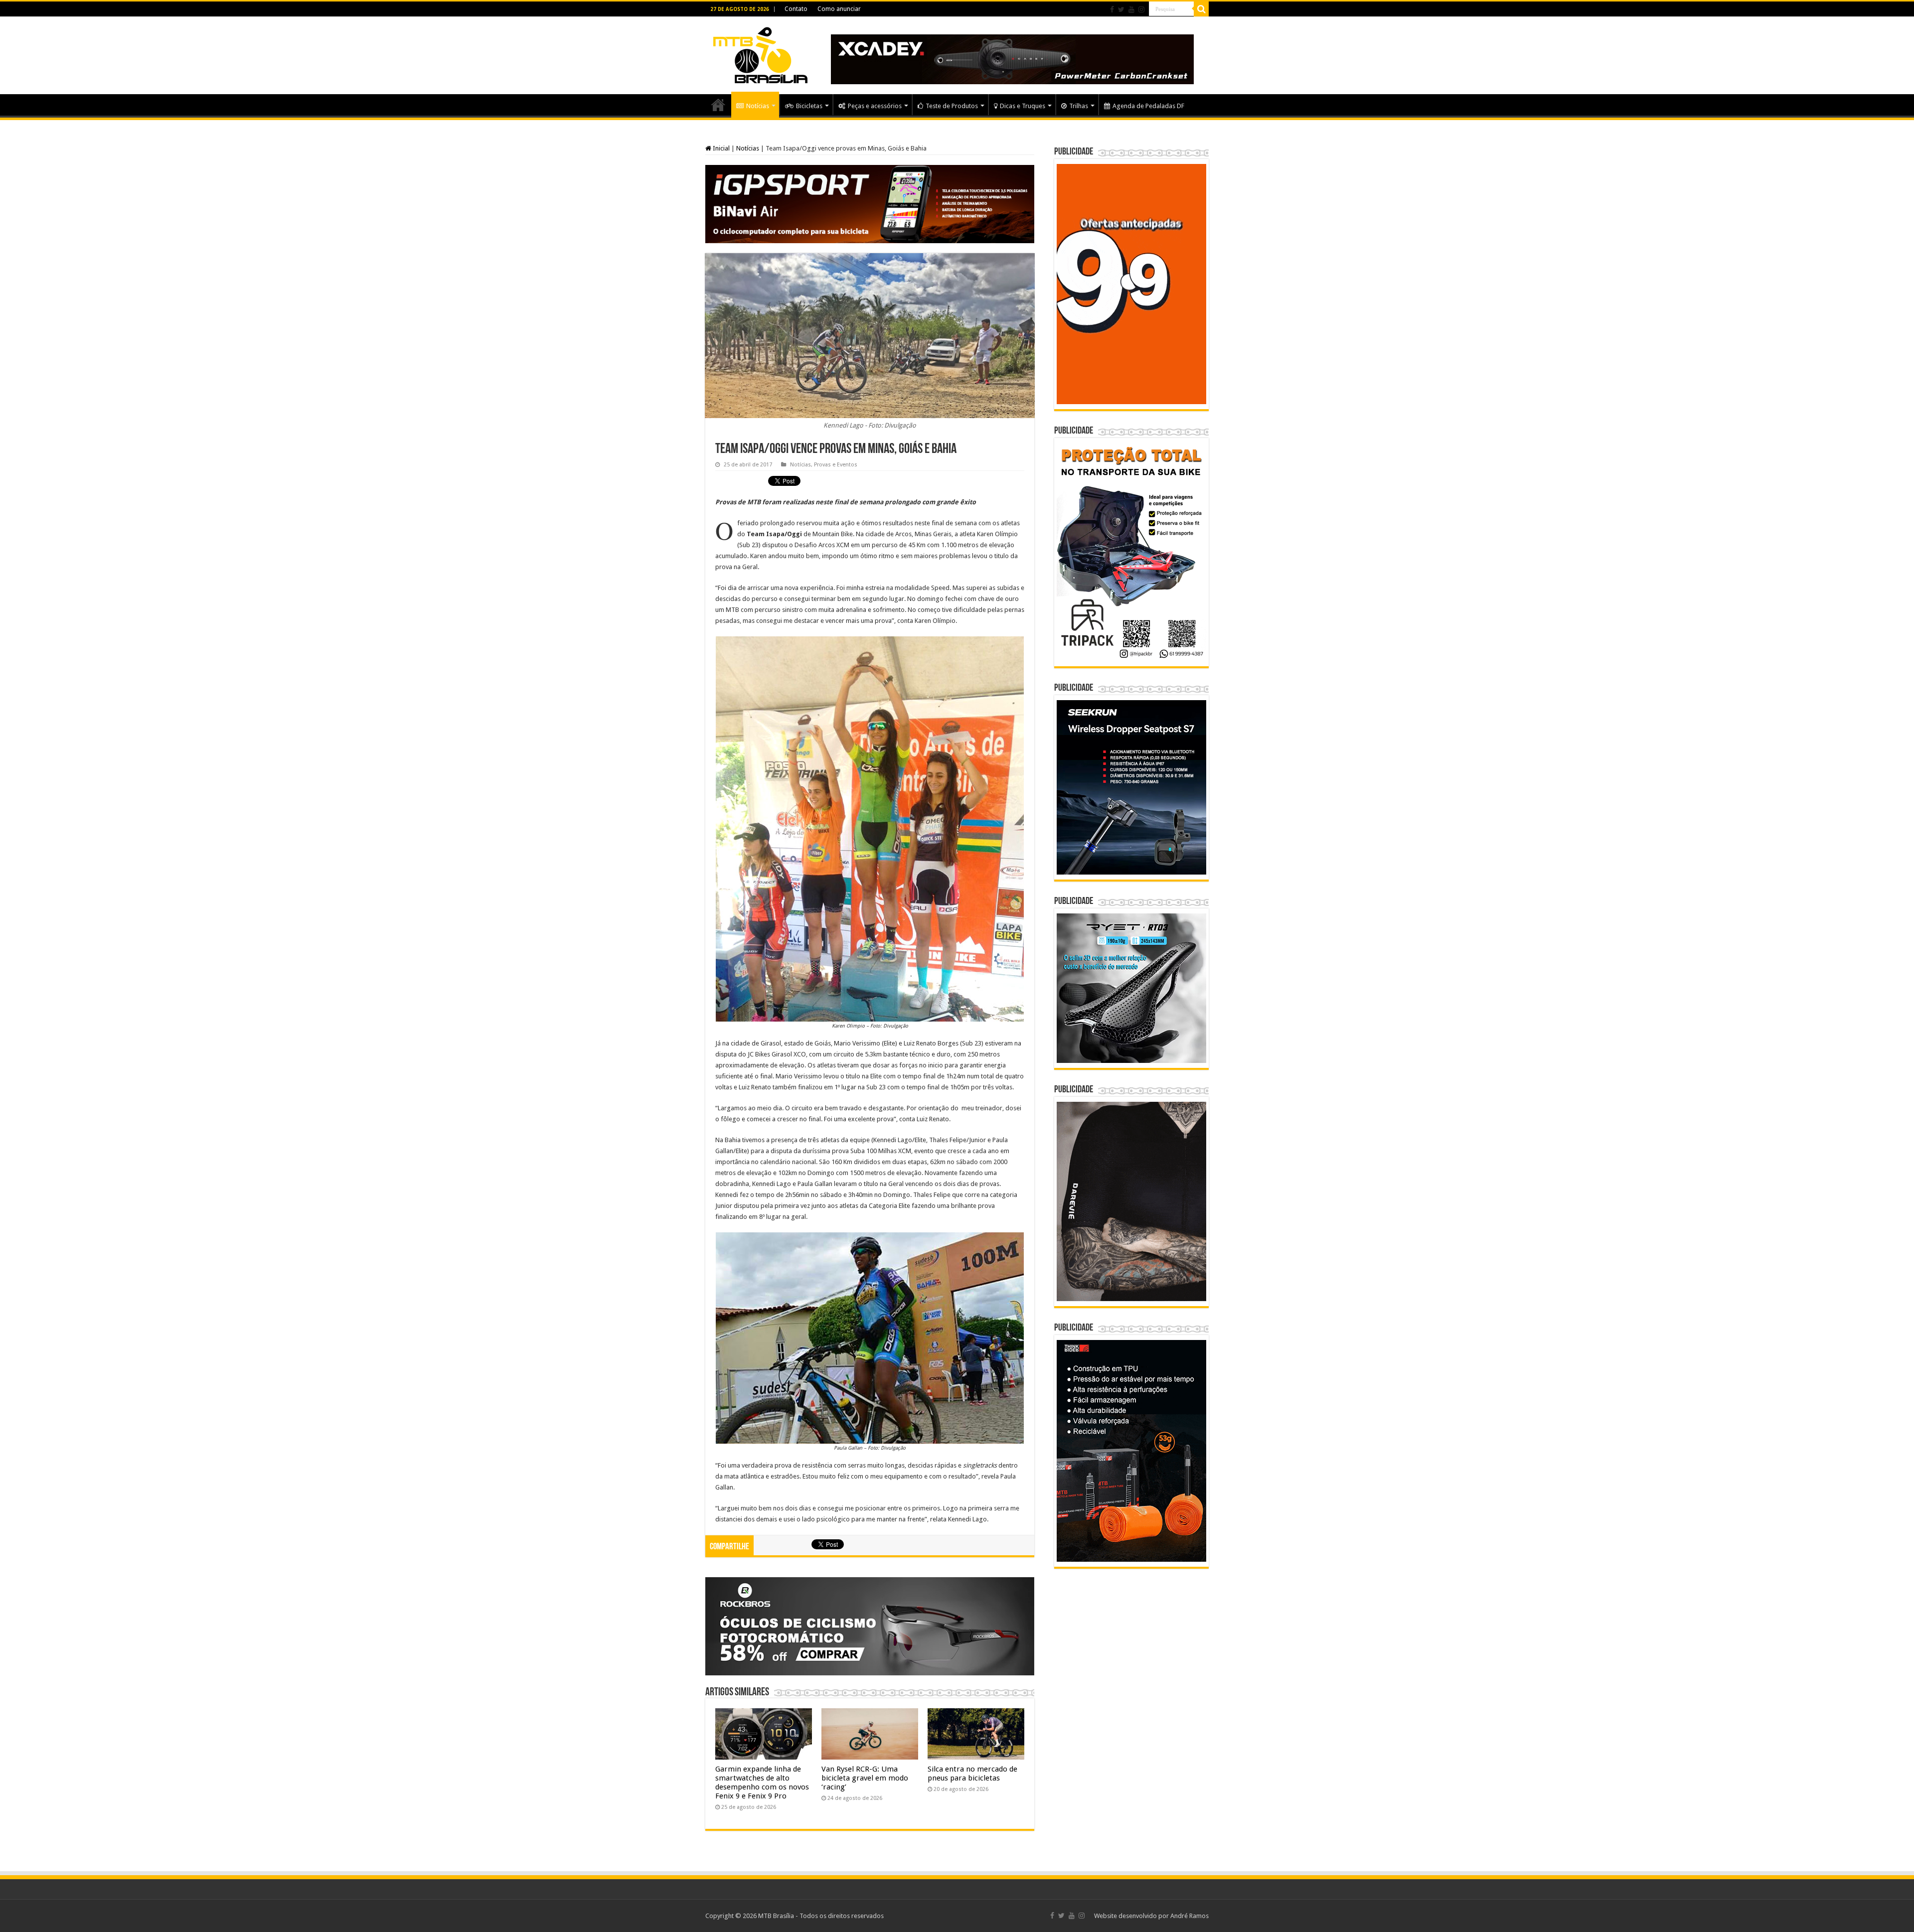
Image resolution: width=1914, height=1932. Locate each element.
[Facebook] (1112, 9)
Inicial (720, 148)
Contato (796, 9)
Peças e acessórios (875, 106)
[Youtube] (1131, 9)
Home (718, 105)
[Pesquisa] (1201, 9)
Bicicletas (809, 106)
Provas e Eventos (836, 465)
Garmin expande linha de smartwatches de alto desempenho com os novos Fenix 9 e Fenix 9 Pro (762, 1783)
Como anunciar (839, 9)
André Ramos (1190, 1916)
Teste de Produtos (952, 106)
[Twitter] (1121, 9)
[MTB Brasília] (760, 53)
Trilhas (1079, 106)
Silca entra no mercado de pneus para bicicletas (972, 1774)
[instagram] (1141, 9)
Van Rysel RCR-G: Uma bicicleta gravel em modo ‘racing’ (865, 1778)
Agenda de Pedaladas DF (1148, 106)
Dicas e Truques (1023, 106)
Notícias (758, 106)
